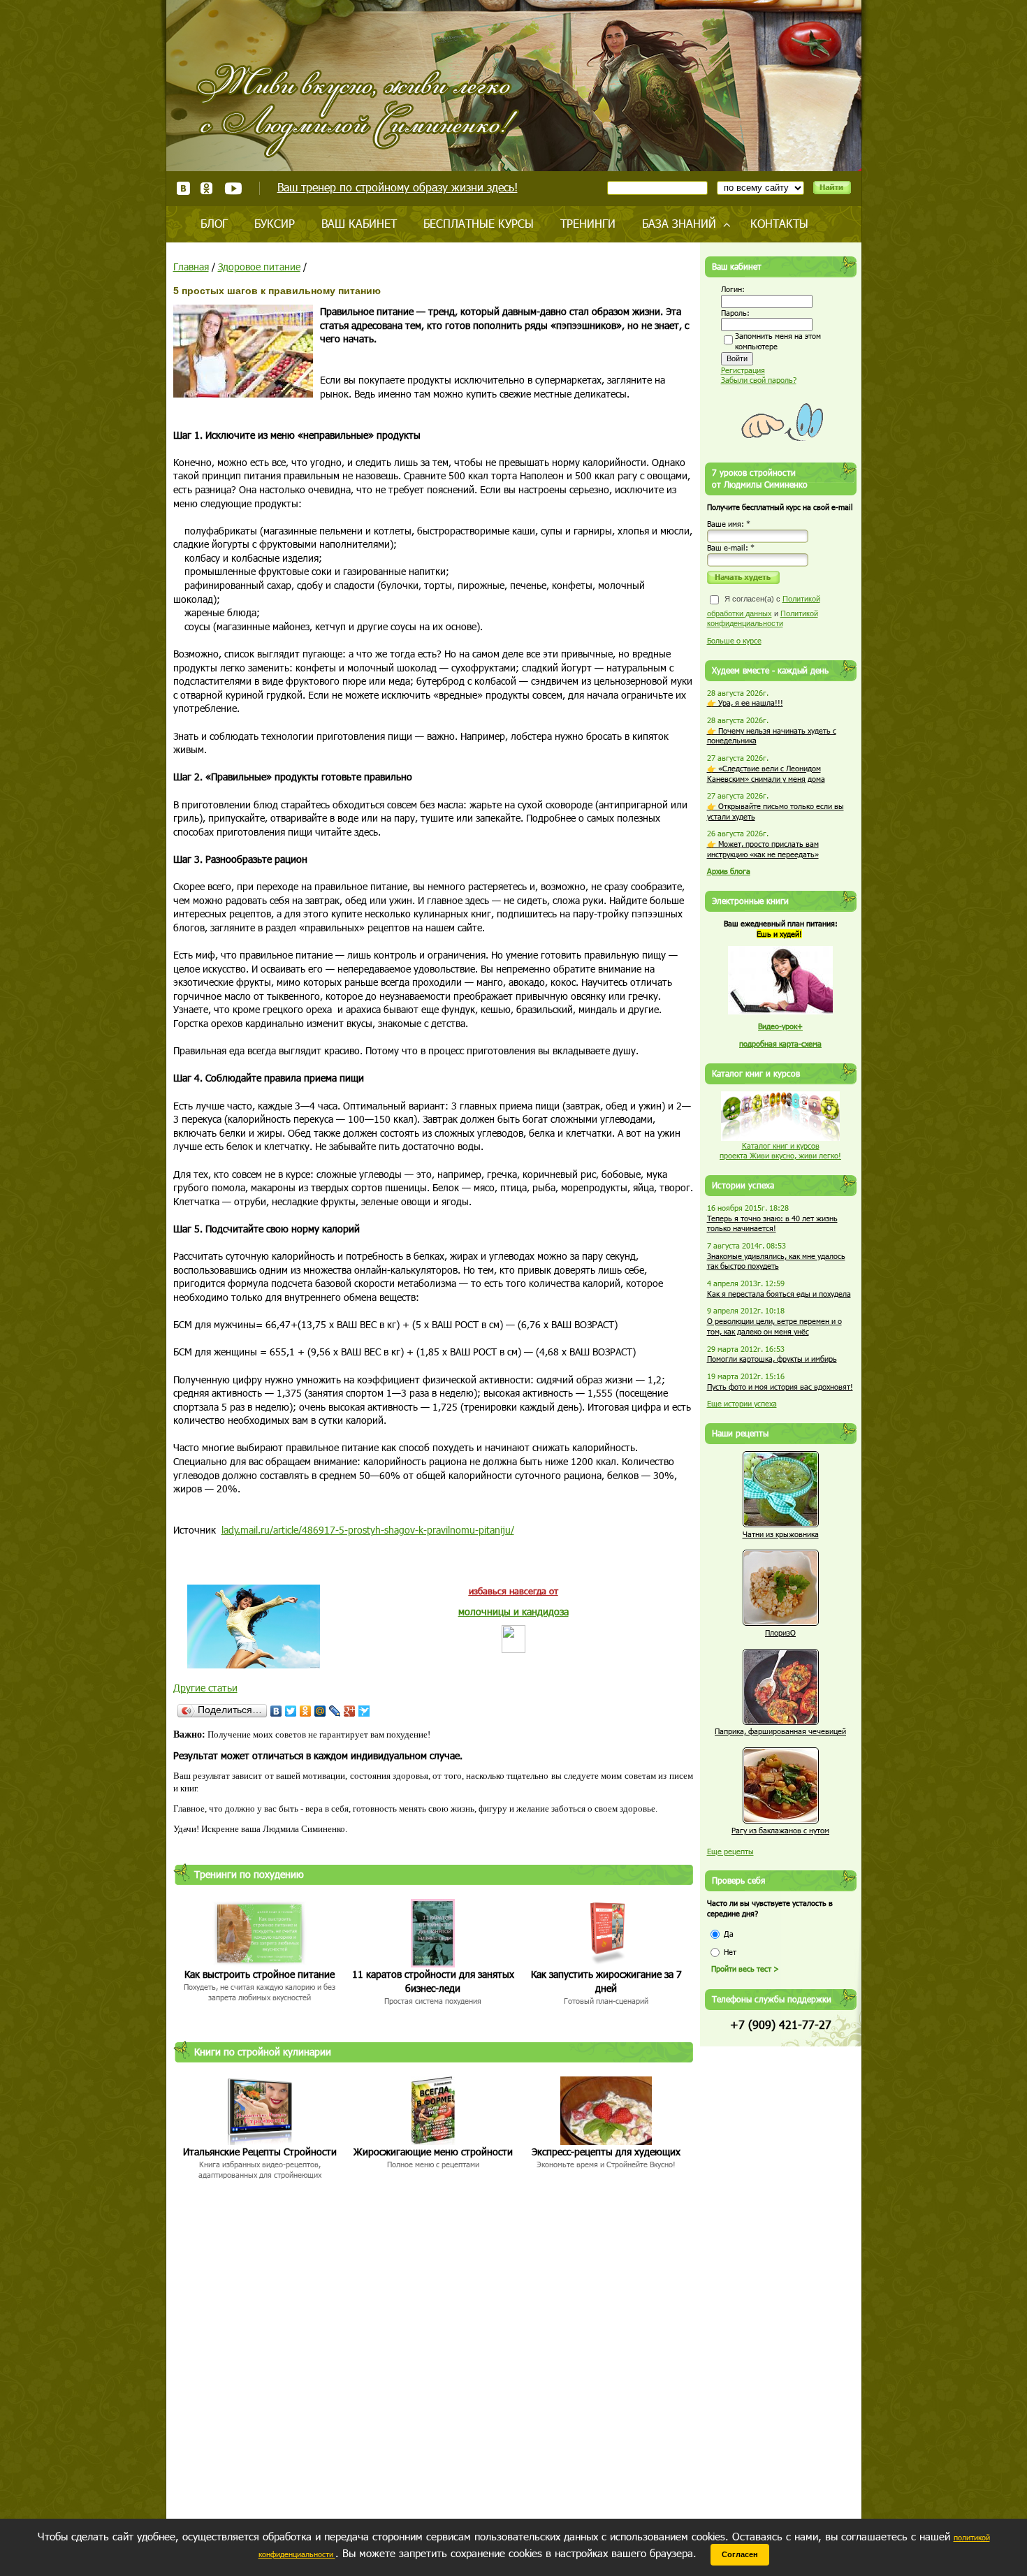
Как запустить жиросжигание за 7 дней (606, 1981)
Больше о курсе (734, 640)
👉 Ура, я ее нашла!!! (745, 703)
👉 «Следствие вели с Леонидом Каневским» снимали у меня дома (766, 773)
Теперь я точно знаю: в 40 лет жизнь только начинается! (772, 1223)
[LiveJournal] (335, 1711)
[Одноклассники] (306, 1711)
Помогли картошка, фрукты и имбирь (772, 1359)
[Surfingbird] (364, 1711)
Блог (214, 223)
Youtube (233, 188)
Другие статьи (205, 1688)
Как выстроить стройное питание (260, 1974)
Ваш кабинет (359, 223)
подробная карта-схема (780, 1043)
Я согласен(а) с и (764, 611)
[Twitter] (291, 1711)
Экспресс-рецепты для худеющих (606, 2152)
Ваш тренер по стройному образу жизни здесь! (398, 187)
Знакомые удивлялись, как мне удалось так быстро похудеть (776, 1261)
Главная (191, 267)
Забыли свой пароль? (759, 380)
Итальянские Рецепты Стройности (260, 2152)
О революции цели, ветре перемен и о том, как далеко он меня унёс (774, 1326)
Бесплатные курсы (479, 223)
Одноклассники (207, 188)
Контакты (779, 223)
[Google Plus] (350, 1711)
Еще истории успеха (742, 1403)
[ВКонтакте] (276, 1711)
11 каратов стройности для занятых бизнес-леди (433, 1981)
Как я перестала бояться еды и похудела (779, 1294)
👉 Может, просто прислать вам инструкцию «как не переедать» (763, 849)
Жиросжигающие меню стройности (433, 2152)
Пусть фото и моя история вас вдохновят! (780, 1387)
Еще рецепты (730, 1851)
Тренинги (588, 223)
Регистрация (743, 370)
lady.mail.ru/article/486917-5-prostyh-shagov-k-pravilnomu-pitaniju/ (368, 1530)
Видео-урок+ (780, 1026)
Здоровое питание (259, 267)
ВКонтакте (183, 188)
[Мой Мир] (320, 1711)
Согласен (740, 2554)
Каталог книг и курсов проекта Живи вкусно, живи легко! (780, 1151)
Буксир (275, 223)
